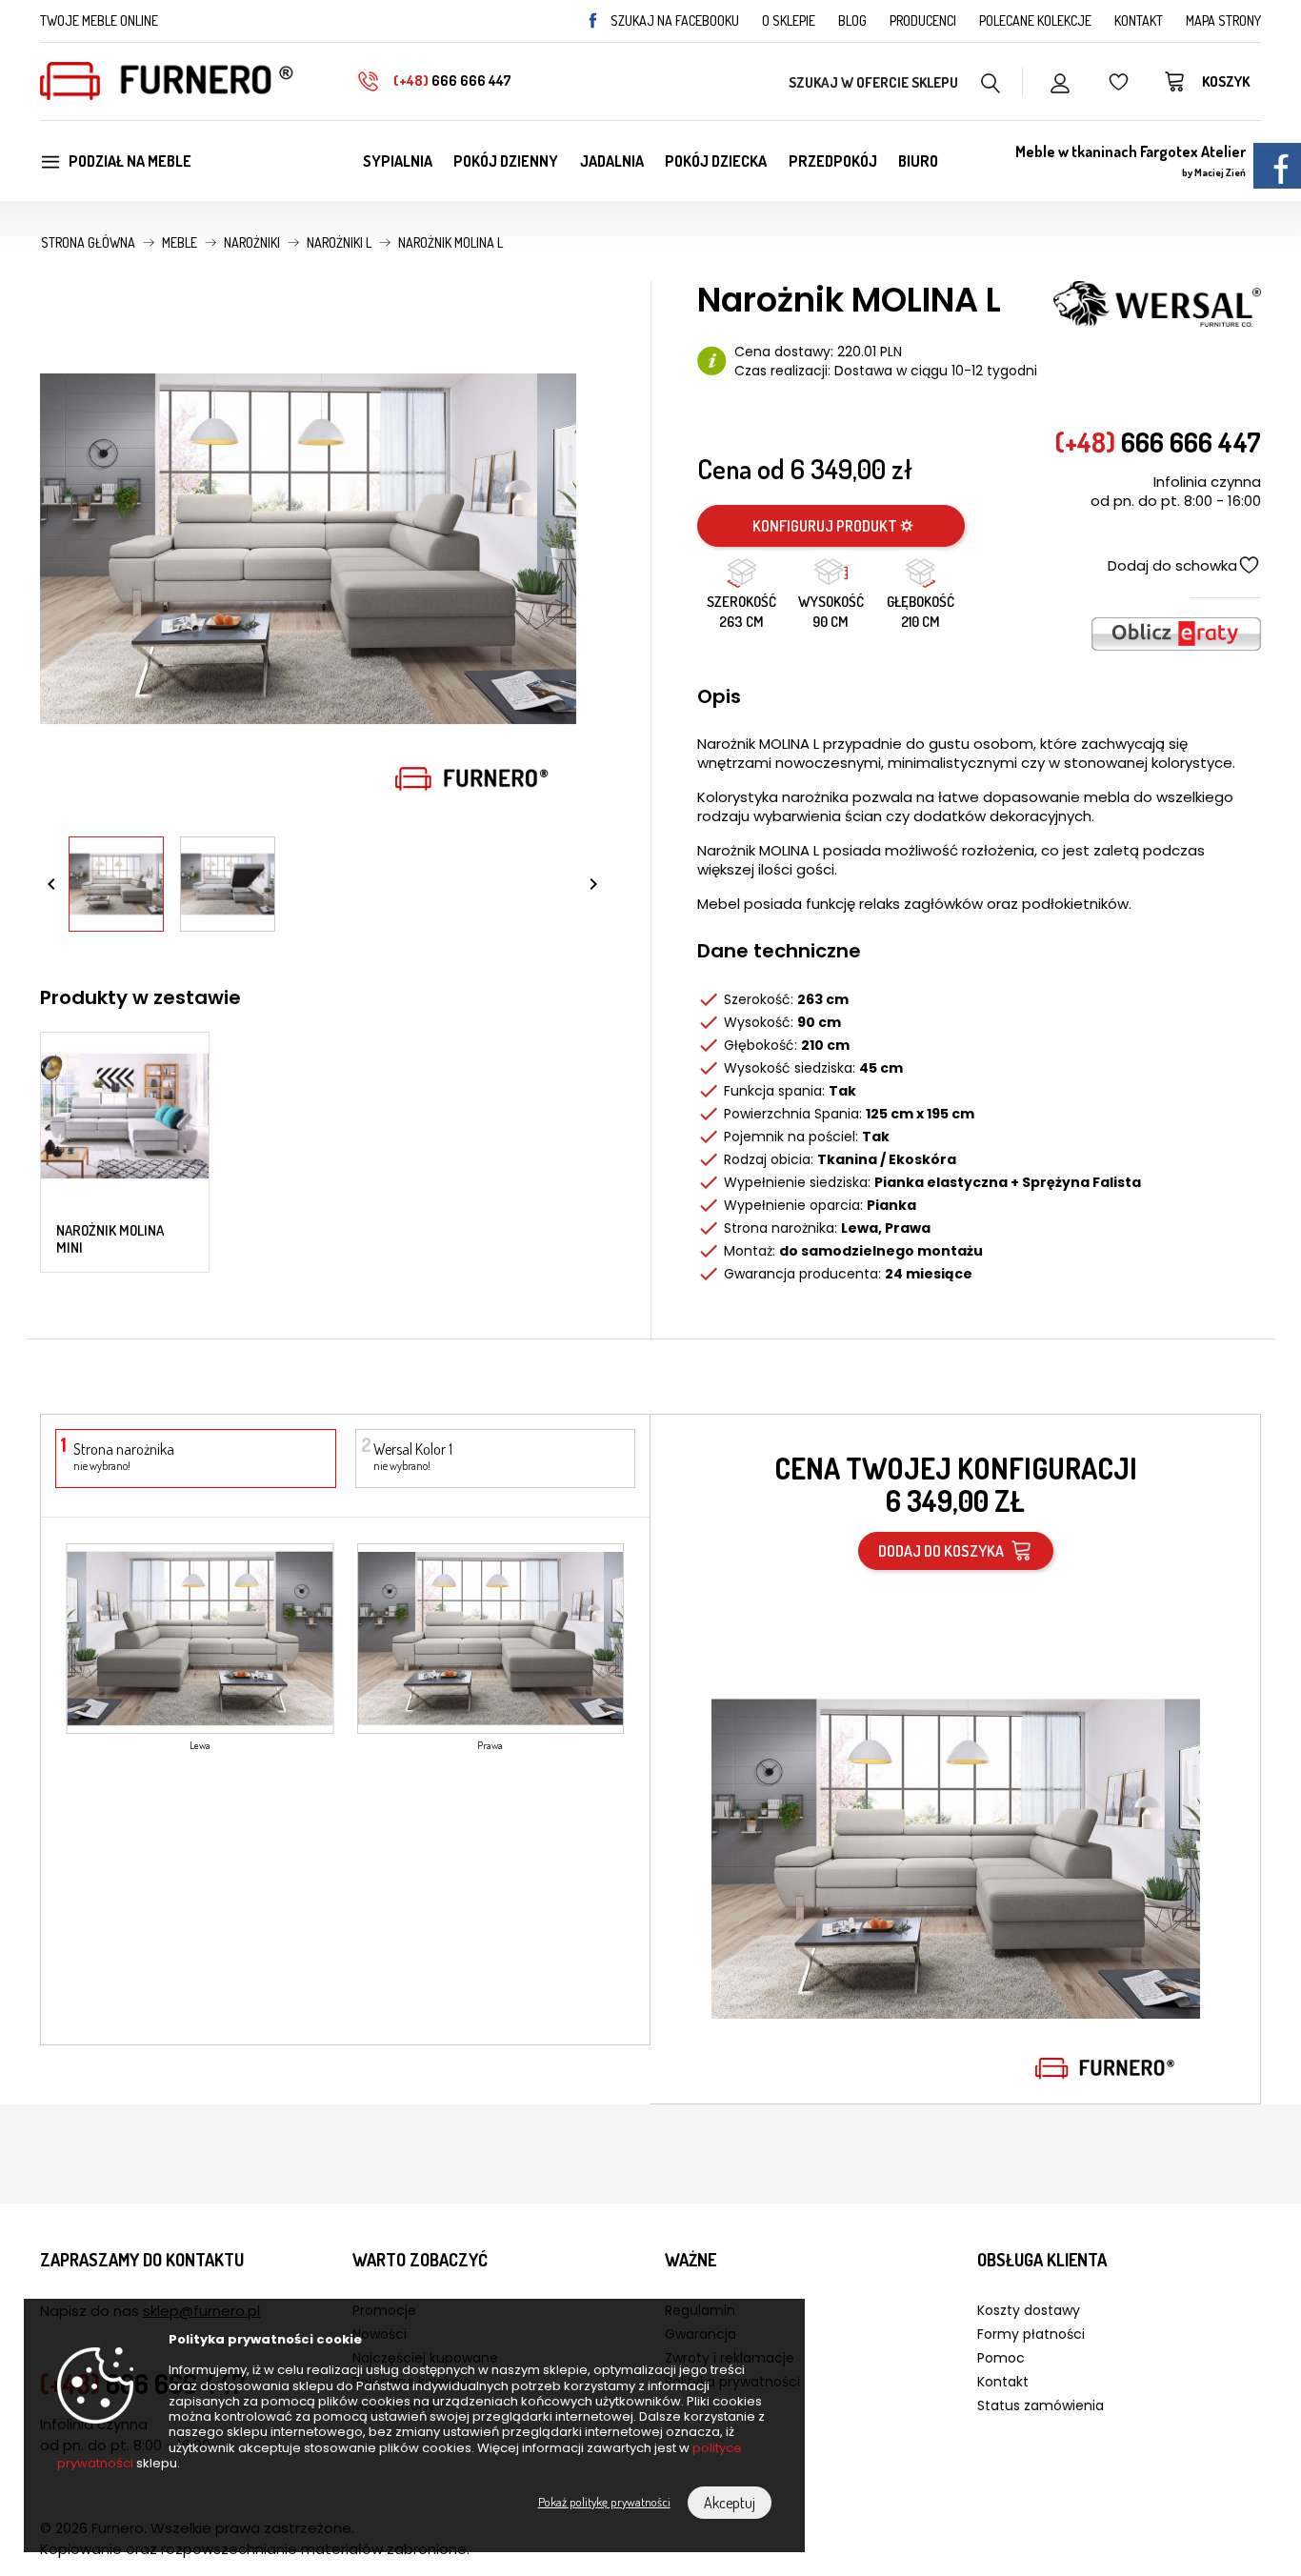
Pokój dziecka (716, 161)
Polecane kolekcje (1035, 20)
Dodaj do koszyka (944, 1551)
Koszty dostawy (1029, 2310)
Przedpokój (833, 161)
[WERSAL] (1158, 302)
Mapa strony (1223, 20)
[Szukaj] (991, 81)
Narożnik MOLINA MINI (110, 1239)
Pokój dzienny (506, 161)
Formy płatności (1031, 2334)
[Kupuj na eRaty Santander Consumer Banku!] (1176, 632)
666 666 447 (452, 80)
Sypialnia (398, 161)
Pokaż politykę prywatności (604, 2502)
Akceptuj (730, 2503)
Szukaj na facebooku (675, 20)
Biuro (918, 161)
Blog (852, 20)
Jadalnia (612, 161)
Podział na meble (130, 161)
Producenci (923, 20)
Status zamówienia (1041, 2405)
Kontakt (1139, 20)
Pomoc (1001, 2358)
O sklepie (789, 20)
